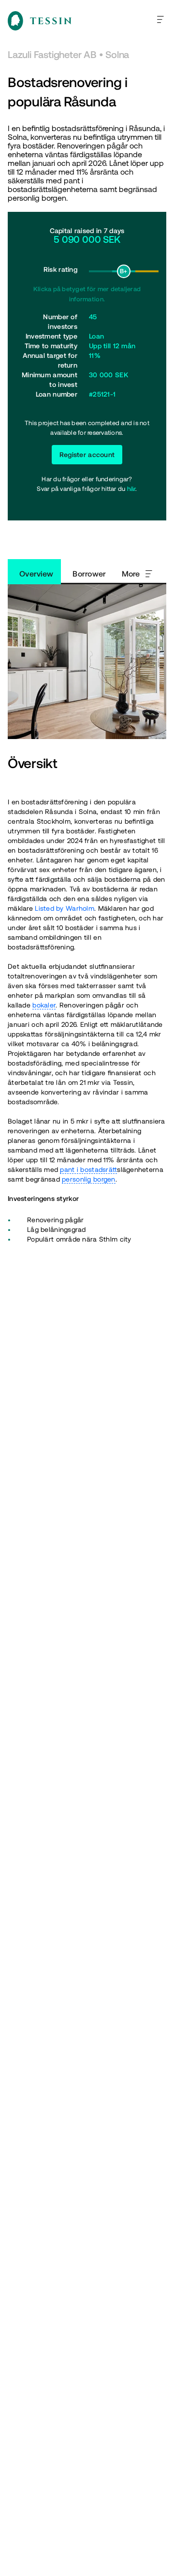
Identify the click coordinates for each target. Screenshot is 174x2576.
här (131, 489)
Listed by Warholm (65, 908)
